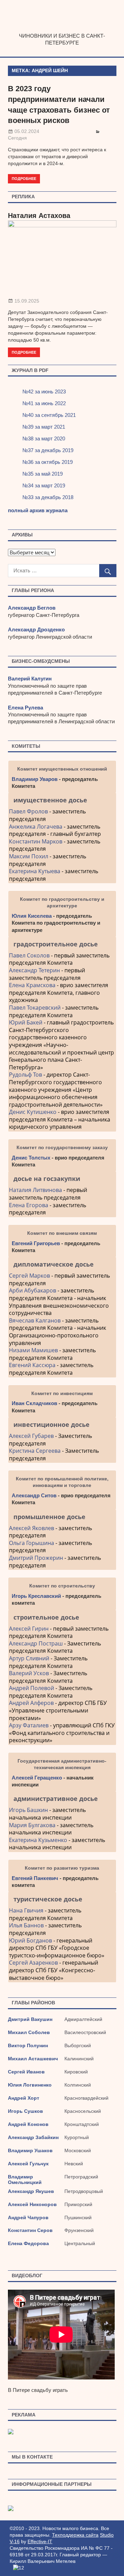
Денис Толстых (31, 1158)
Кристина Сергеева (35, 1451)
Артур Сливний (29, 1658)
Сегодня (17, 138)
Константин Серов (30, 2230)
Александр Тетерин (34, 970)
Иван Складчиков (34, 1403)
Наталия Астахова (39, 216)
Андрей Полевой (32, 1688)
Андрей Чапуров (28, 2217)
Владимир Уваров (35, 779)
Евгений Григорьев (36, 1243)
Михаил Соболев (29, 2032)
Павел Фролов (28, 811)
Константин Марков (36, 841)
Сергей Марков (29, 1276)
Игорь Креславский (37, 1596)
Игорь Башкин (28, 1810)
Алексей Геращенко (37, 1778)
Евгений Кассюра (32, 1365)
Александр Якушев (31, 2191)
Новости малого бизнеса (62, 30)
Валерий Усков (29, 1673)
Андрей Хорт (24, 2098)
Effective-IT (40, 2541)
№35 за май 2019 (43, 474)
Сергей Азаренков (33, 1963)
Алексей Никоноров (32, 2204)
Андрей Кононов (28, 2124)
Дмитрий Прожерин (36, 1558)
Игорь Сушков (25, 2111)
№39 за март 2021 (44, 427)
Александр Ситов (34, 1495)
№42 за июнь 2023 (44, 392)
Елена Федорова (28, 2243)
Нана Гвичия (26, 1910)
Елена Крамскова (32, 985)
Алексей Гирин (29, 1629)
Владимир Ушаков (30, 2150)
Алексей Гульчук (28, 2164)
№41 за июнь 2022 (44, 403)
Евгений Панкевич (35, 1878)
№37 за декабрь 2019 (48, 450)
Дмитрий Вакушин (30, 2019)
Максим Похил (29, 856)
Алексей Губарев (32, 1436)
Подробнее (24, 178)
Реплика (23, 197)
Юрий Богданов (30, 1940)
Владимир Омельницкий (25, 2179)
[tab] (62, 800)
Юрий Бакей (26, 1022)
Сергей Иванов (26, 2072)
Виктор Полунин (28, 2045)
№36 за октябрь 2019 (48, 462)
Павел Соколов (29, 955)
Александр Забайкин (33, 2137)
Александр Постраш (36, 1643)
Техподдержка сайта (75, 2535)
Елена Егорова (29, 1205)
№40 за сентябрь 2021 (49, 415)
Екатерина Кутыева (35, 871)
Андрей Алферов (31, 1703)
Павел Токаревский (35, 1008)
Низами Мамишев (33, 1350)
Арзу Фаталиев (29, 1725)
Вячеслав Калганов (35, 1320)
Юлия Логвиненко (30, 2085)
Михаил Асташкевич (33, 2059)
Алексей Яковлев (32, 1528)
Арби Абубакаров (33, 1290)
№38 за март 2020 (44, 438)
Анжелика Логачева (36, 827)
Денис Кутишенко (33, 1112)
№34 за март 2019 (44, 485)
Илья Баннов (26, 1925)
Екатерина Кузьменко (38, 1840)
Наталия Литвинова (35, 1190)
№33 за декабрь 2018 (48, 497)
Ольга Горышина (32, 1543)
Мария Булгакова (32, 1825)
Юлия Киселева (32, 916)
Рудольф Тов (25, 1075)
